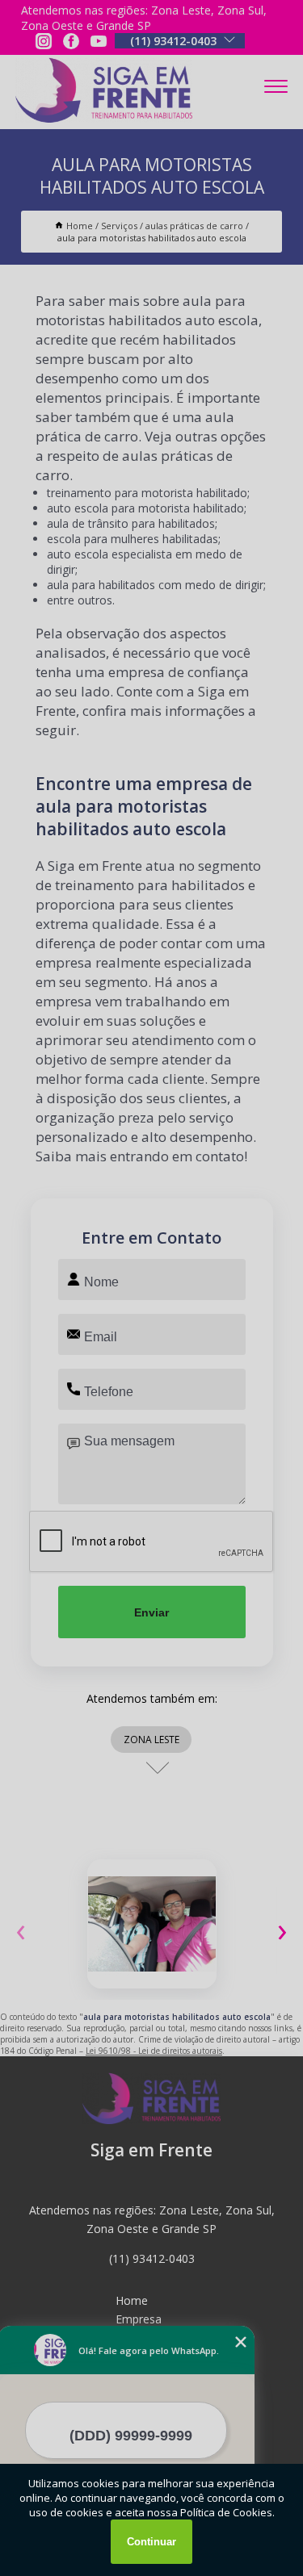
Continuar (151, 2542)
